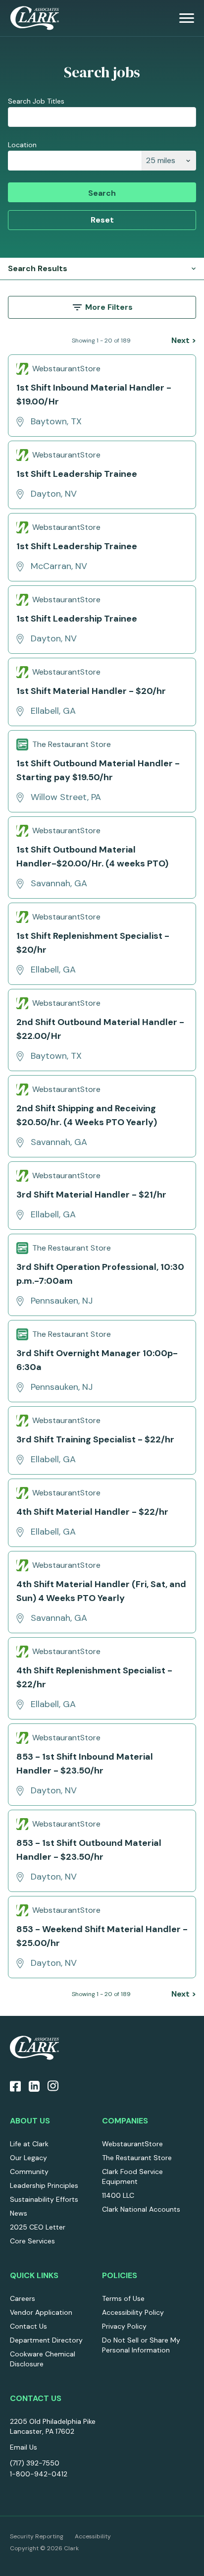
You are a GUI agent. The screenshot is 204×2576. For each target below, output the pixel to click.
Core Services (32, 2241)
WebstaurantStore (132, 2144)
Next (184, 340)
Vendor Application (41, 2312)
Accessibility (93, 2536)
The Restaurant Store (137, 2158)
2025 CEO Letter (38, 2227)
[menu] (187, 18)
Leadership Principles (44, 2185)
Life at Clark (29, 2144)
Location (22, 145)
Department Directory (46, 2340)
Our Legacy (28, 2158)
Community (29, 2172)
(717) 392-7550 (35, 2463)
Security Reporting (37, 2536)
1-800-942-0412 (39, 2474)
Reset (102, 220)
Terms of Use (123, 2298)
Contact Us (28, 2326)
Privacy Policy (124, 2326)
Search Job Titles (36, 101)
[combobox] (75, 161)
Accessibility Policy (133, 2312)
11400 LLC (118, 2195)
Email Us (24, 2447)
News (19, 2213)
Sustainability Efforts (44, 2199)
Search (102, 193)
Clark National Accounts (141, 2209)
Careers (23, 2298)
